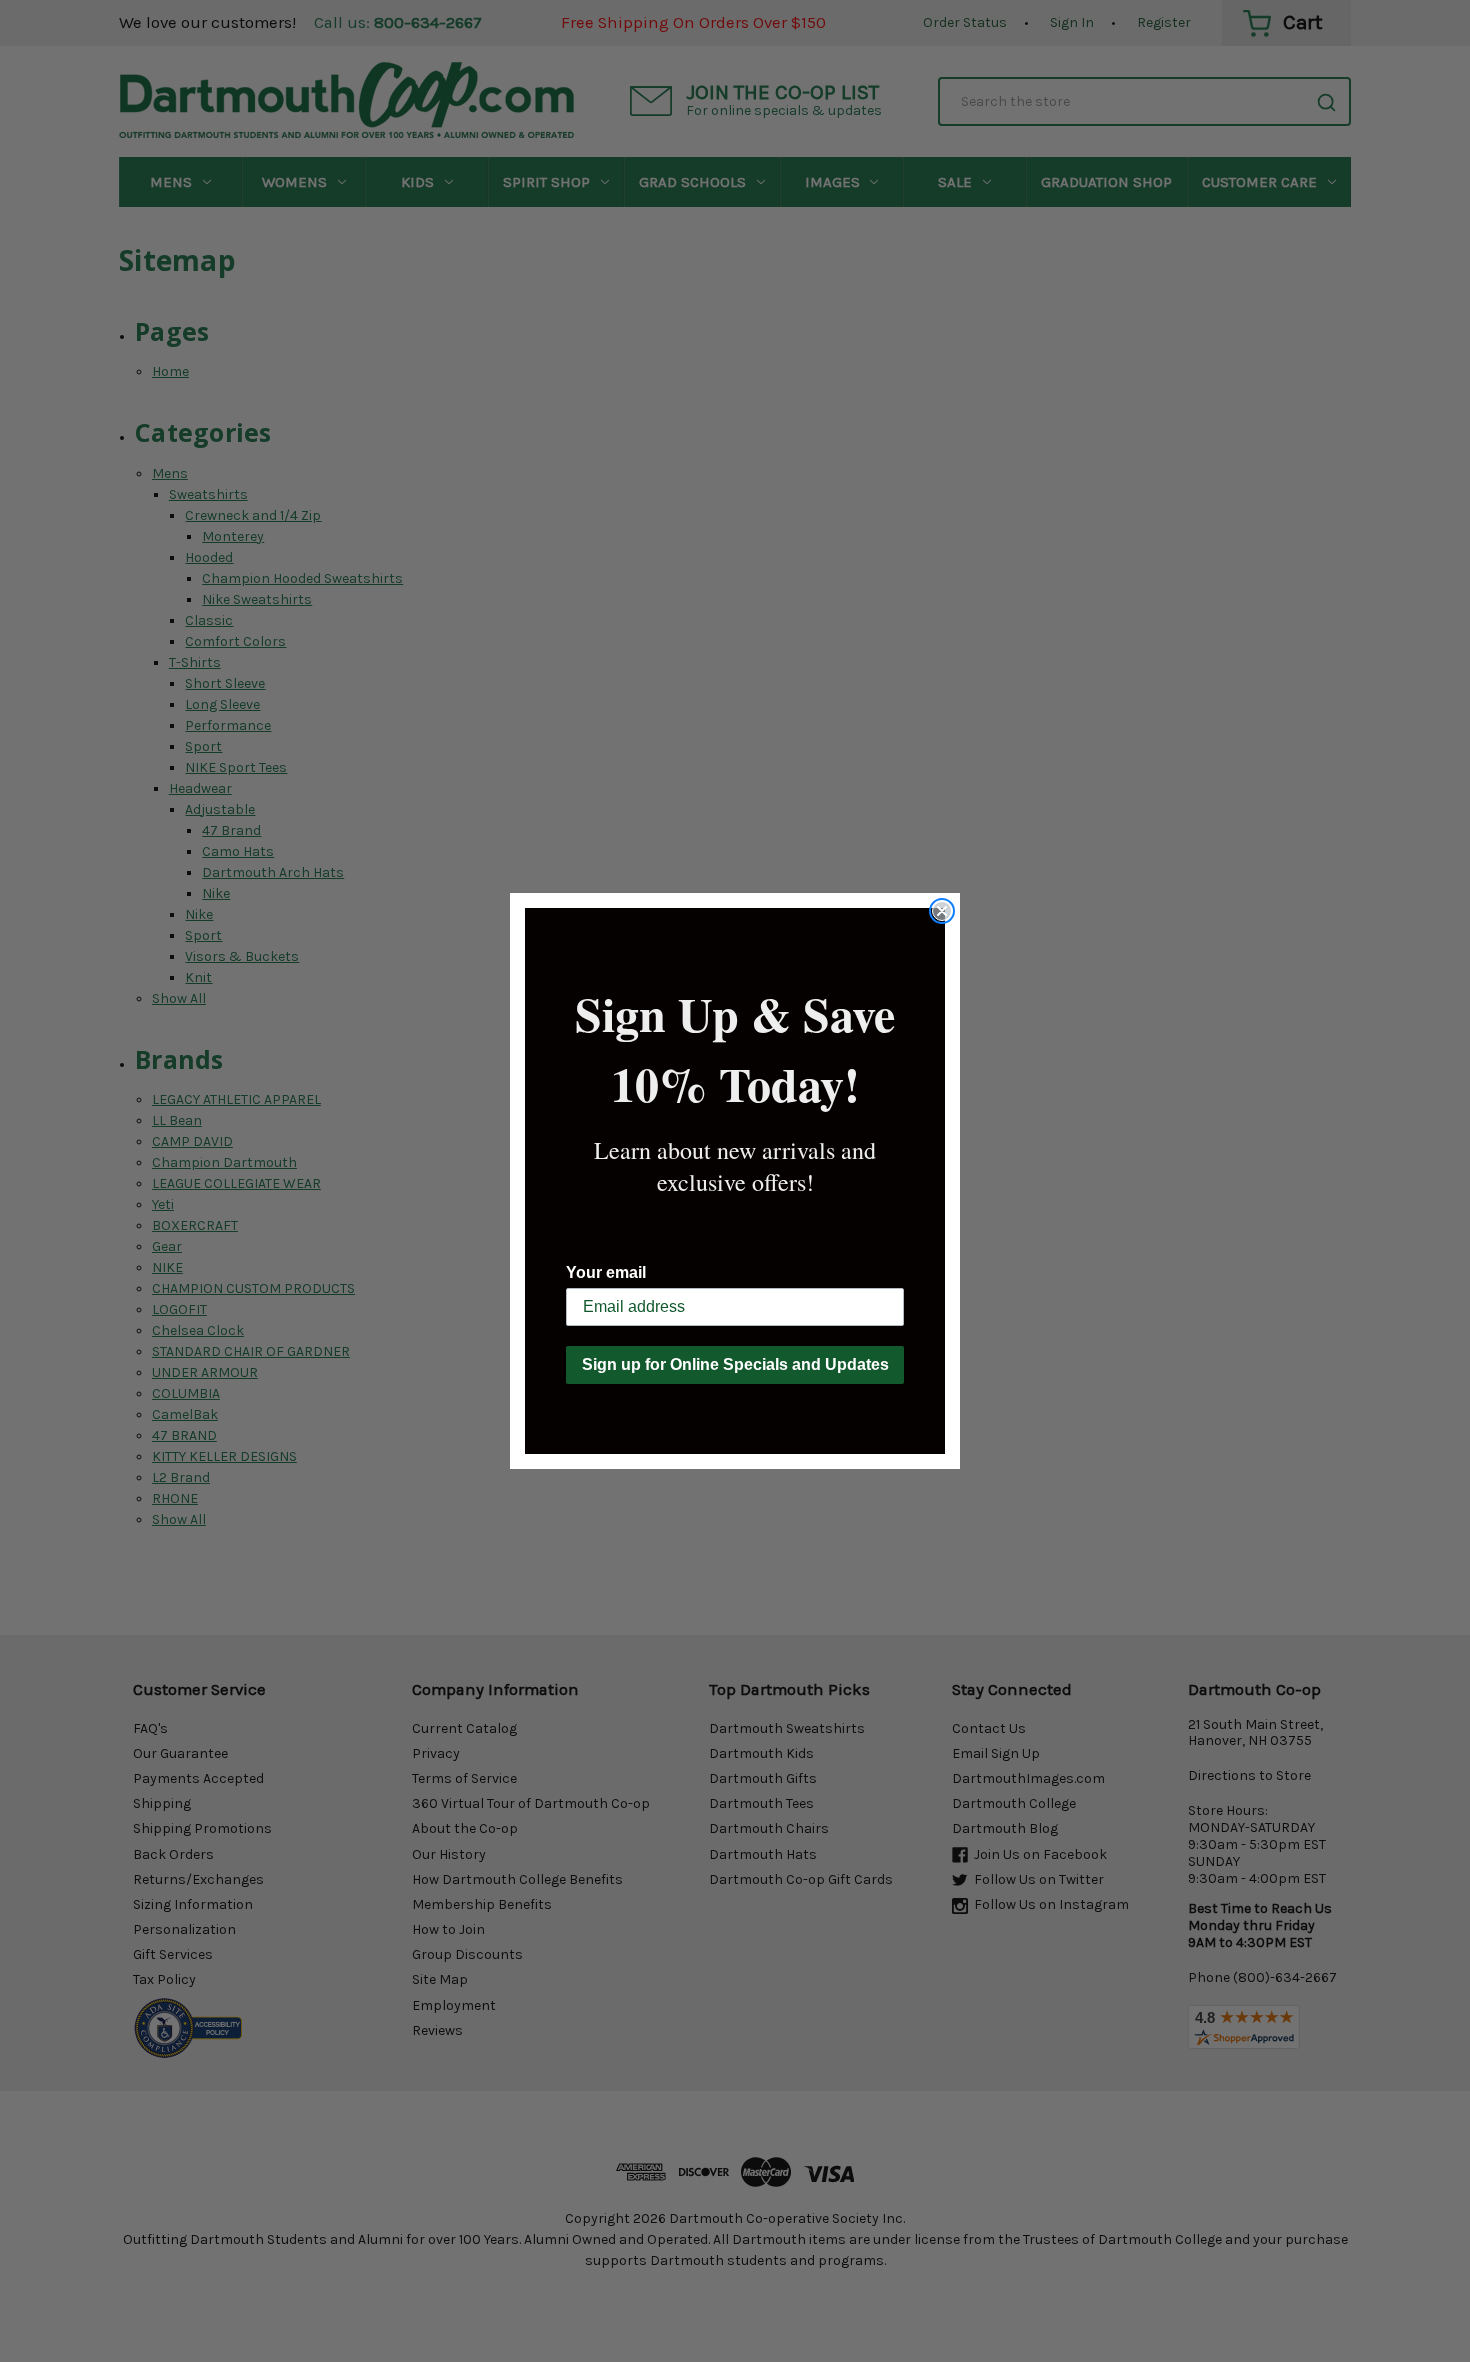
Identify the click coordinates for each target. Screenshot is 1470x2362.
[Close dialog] (942, 911)
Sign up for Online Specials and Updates (735, 1364)
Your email (606, 1272)
